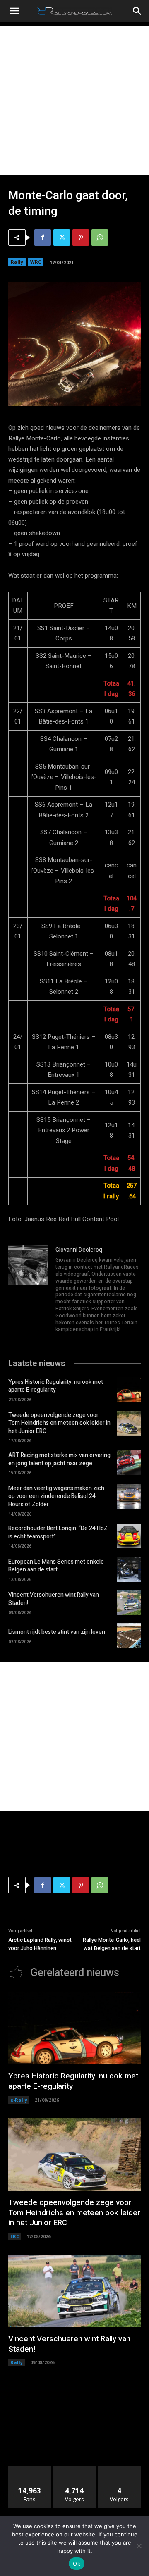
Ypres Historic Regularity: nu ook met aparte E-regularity (56, 1386)
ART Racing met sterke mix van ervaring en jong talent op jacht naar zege (59, 1459)
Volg (75, 2470)
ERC (15, 2236)
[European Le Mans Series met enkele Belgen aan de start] (129, 1569)
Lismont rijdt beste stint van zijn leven (57, 1632)
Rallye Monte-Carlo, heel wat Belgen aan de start (112, 1944)
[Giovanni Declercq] (28, 1290)
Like (30, 2470)
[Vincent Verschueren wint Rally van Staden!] (129, 1602)
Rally (17, 262)
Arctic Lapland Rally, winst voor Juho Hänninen (40, 1944)
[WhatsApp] (100, 238)
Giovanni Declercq (79, 1250)
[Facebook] (43, 238)
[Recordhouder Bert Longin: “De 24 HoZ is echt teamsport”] (129, 1536)
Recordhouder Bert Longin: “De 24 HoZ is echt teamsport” (58, 1532)
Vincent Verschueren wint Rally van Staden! (54, 1599)
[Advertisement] (74, 101)
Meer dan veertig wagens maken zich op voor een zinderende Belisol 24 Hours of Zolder (56, 1496)
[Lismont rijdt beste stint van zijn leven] (129, 1636)
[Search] (137, 11)
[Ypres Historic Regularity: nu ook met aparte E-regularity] (129, 1389)
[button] (14, 11)
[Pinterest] (81, 238)
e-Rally (19, 2100)
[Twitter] (62, 238)
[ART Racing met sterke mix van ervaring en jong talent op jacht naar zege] (129, 1462)
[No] (139, 2546)
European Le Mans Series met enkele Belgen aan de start (56, 1566)
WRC (36, 262)
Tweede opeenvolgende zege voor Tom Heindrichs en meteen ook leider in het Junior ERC (59, 1423)
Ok (77, 2564)
